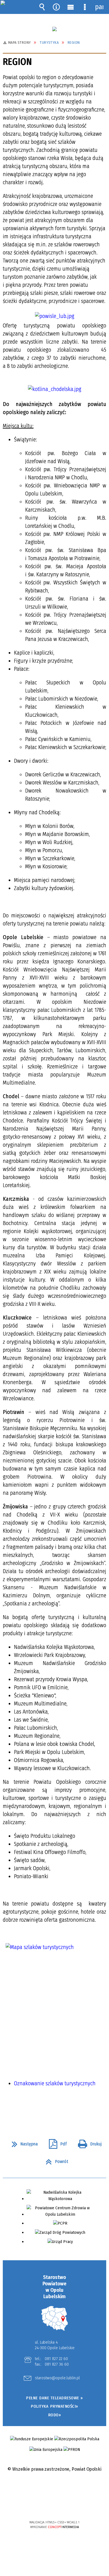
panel (99, 7)
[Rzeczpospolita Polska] (77, 2439)
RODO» (55, 2415)
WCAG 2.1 (72, 2506)
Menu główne (71, 7)
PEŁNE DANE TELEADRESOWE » (54, 2398)
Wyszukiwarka (42, 7)
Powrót (55, 2160)
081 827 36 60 (57, 2364)
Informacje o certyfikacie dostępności (55, 2486)
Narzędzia (56, 7)
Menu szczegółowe (85, 7)
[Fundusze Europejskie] (32, 2439)
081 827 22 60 (56, 2359)
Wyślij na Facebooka (44, 2109)
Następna (22, 2142)
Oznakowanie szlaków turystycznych (55, 2083)
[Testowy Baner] (54, 29)
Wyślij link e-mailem (64, 2109)
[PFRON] (72, 2450)
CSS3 (54, 2506)
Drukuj (88, 2142)
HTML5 (46, 2506)
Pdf (56, 2142)
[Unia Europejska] (46, 2450)
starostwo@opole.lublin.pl (57, 2378)
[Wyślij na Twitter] (54, 2109)
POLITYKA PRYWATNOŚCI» (54, 2406)
